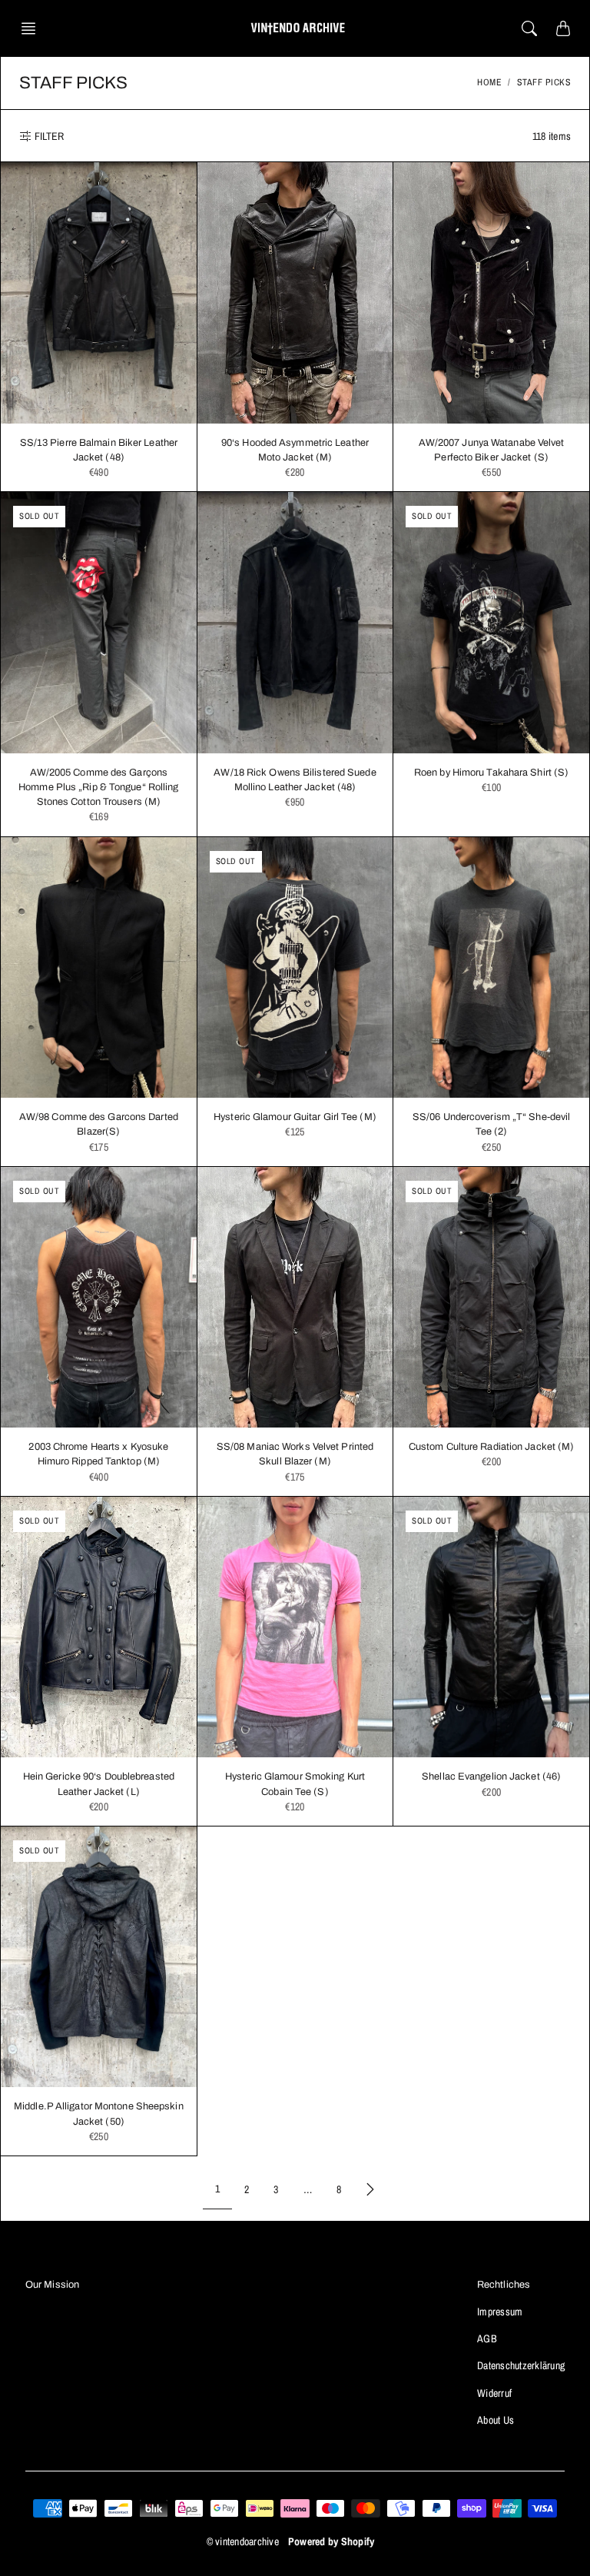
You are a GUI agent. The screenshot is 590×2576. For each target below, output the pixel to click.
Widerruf (494, 2393)
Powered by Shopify (331, 2541)
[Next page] (370, 2189)
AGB (487, 2338)
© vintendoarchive (243, 2541)
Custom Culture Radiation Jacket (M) (492, 1447)
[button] (33, 28)
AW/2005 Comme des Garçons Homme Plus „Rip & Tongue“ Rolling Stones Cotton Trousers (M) (98, 787)
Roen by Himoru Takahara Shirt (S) (491, 773)
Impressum (500, 2312)
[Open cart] (563, 28)
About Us (496, 2420)
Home (489, 82)
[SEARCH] (529, 28)
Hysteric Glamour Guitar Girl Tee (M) (295, 1117)
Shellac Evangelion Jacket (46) (491, 1777)
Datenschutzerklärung (521, 2365)
